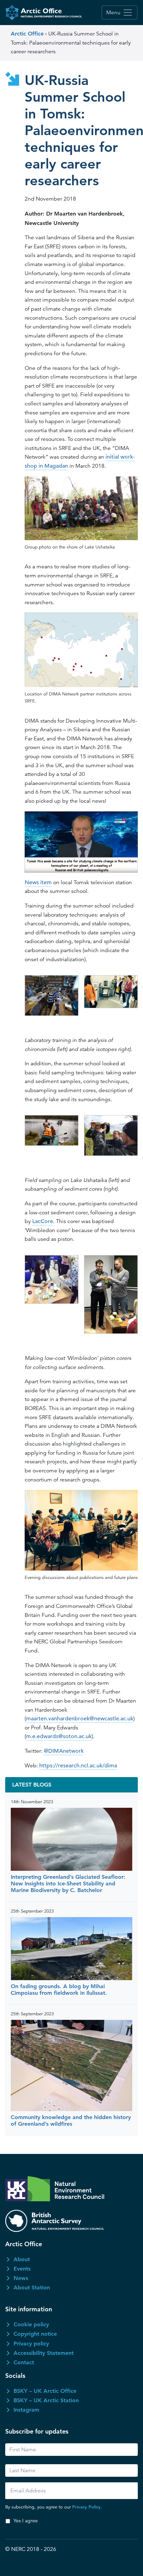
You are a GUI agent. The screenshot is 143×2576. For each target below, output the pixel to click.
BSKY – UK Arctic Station (46, 2400)
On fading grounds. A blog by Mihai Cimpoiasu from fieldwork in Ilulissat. (59, 1990)
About (22, 2259)
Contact (24, 2362)
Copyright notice (35, 2334)
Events (22, 2269)
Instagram (26, 2410)
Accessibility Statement (44, 2353)
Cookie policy (31, 2324)
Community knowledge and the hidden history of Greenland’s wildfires (71, 2120)
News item (38, 882)
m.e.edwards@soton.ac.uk (59, 1736)
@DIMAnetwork (64, 1751)
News (21, 2278)
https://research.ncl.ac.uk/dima (78, 1766)
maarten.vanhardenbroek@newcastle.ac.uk (80, 1719)
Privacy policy (31, 2344)
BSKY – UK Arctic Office (45, 2391)
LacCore (43, 1221)
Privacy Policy (86, 2507)
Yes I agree (26, 2521)
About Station (32, 2287)
